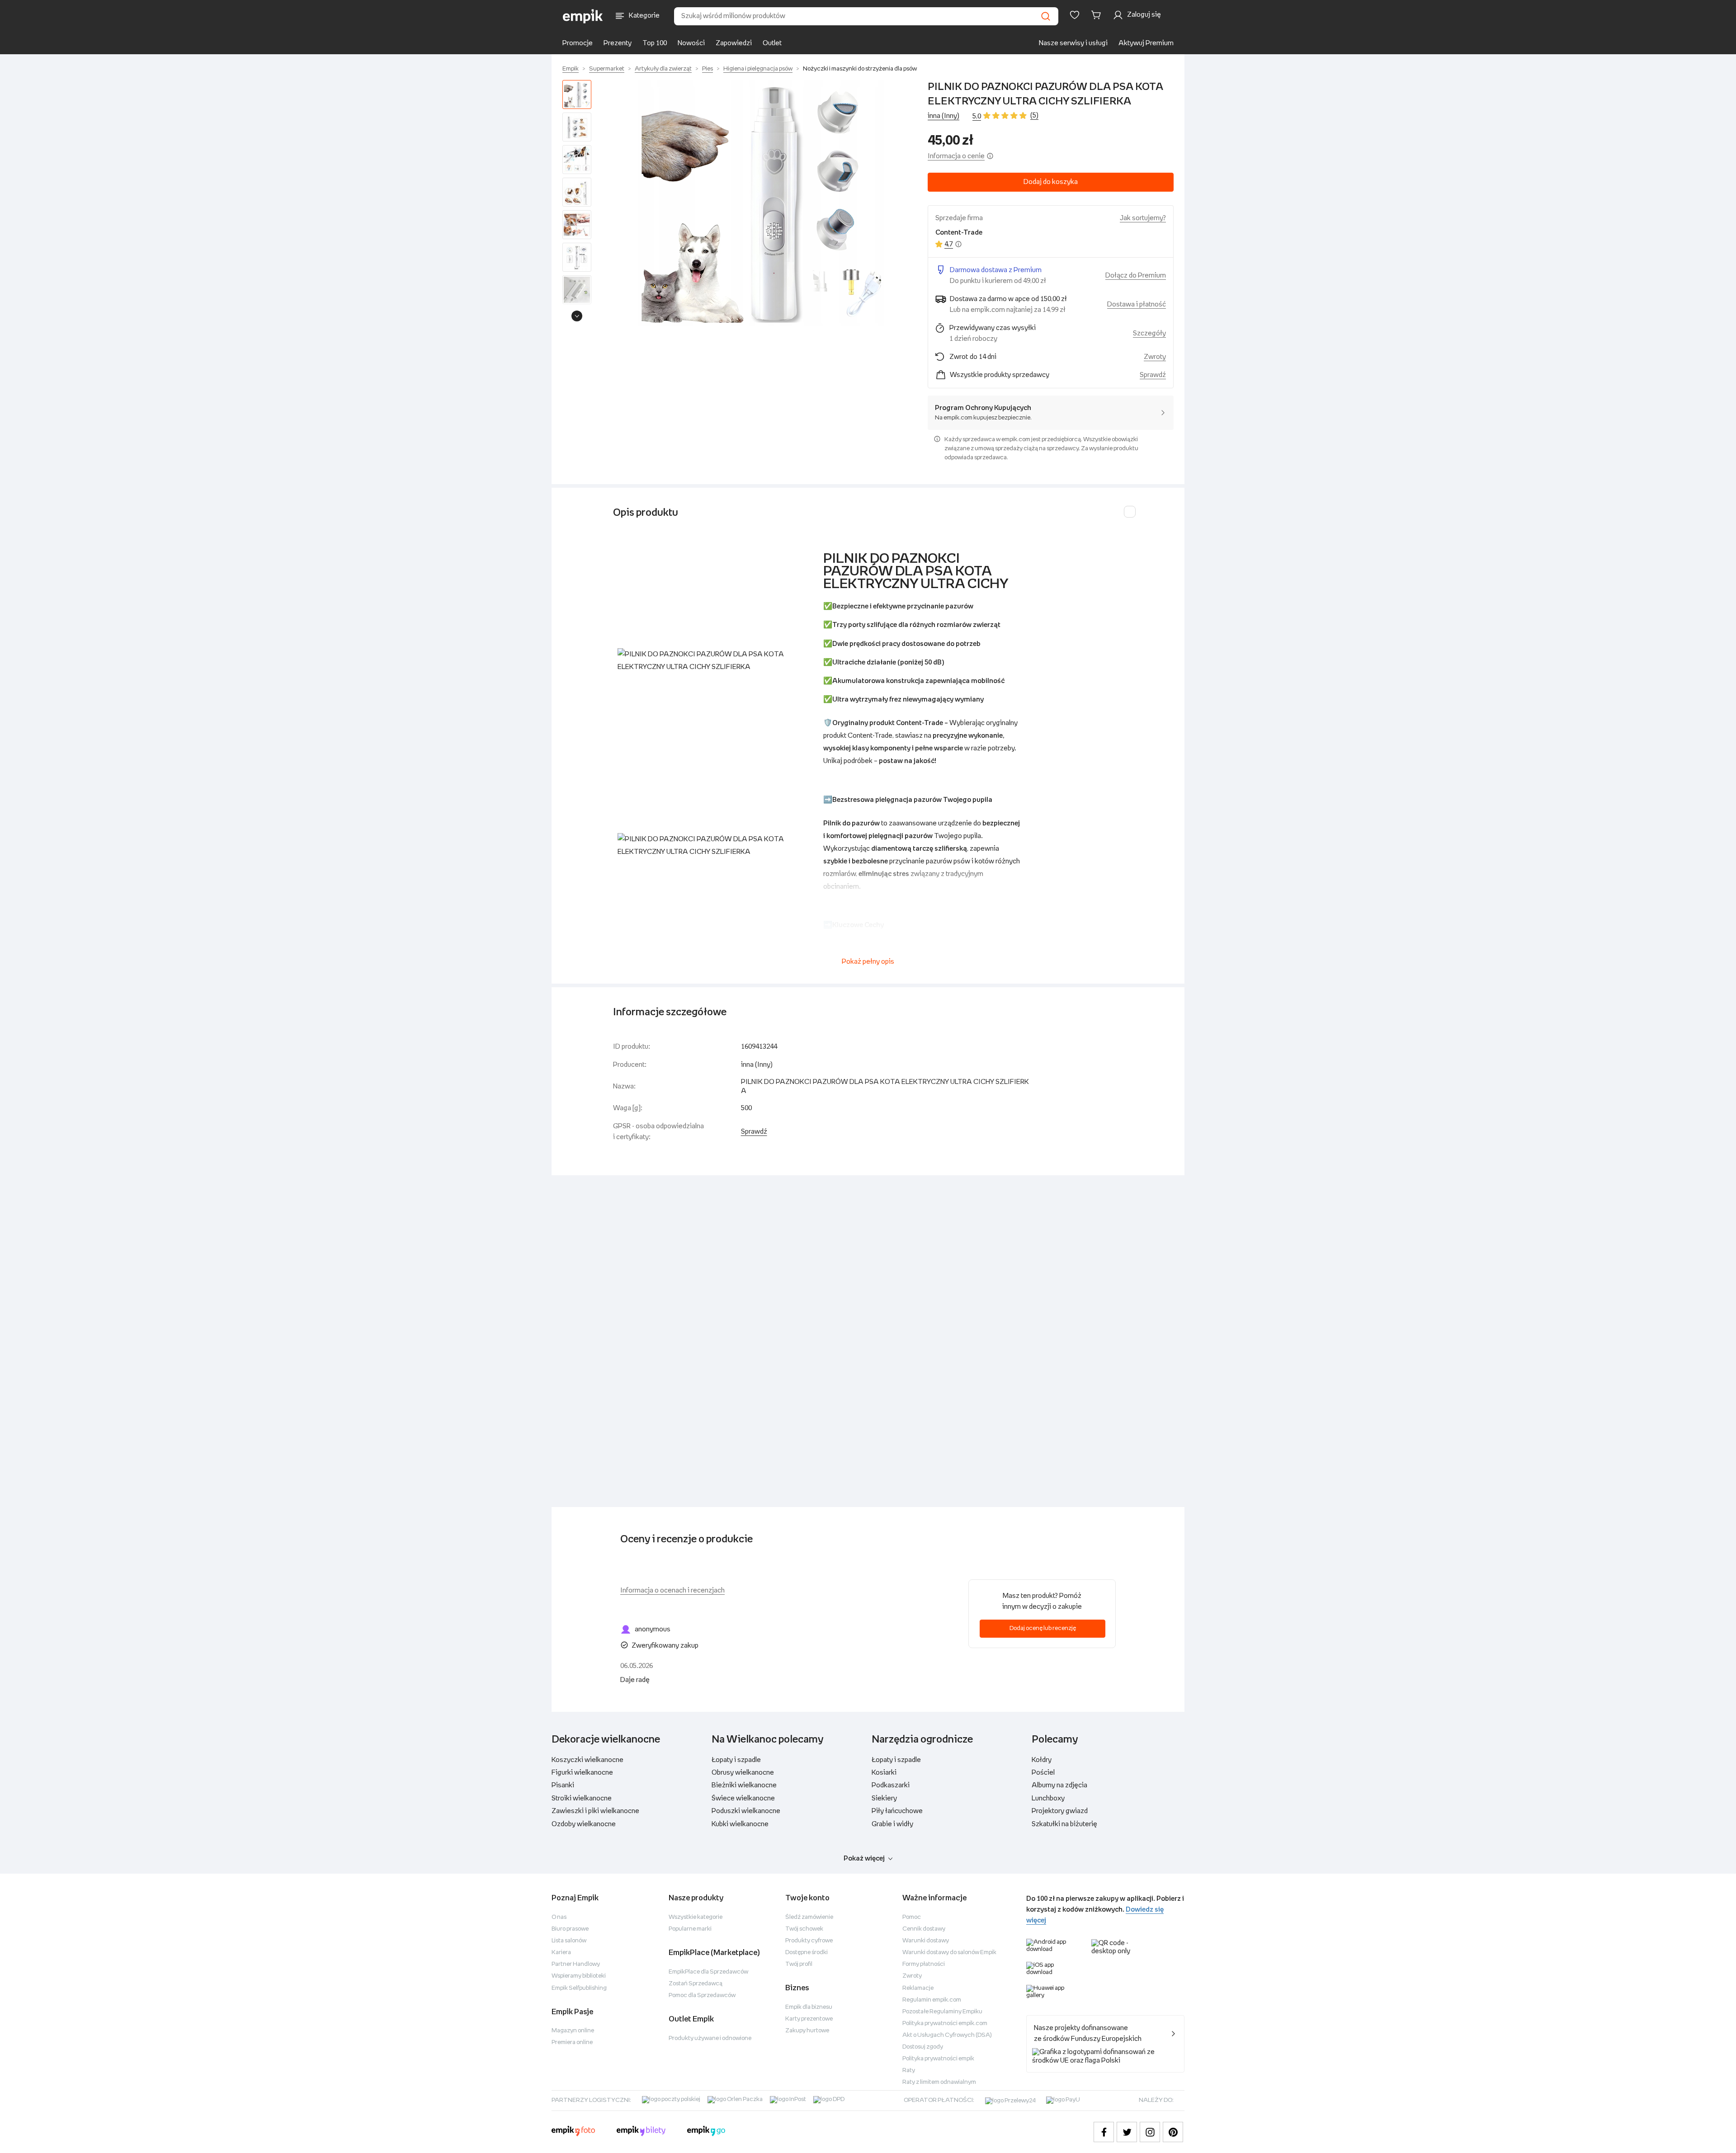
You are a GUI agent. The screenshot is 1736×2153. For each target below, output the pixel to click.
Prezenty (618, 43)
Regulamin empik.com (932, 2000)
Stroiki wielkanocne (582, 1798)
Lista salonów (569, 1941)
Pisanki (563, 1785)
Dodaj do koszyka (1051, 182)
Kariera (561, 1953)
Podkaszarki (891, 1785)
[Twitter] (1127, 2132)
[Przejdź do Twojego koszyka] (1098, 15)
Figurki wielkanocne (582, 1773)
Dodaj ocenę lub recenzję (1043, 1628)
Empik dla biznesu (809, 2007)
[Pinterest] (1173, 2132)
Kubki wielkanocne (740, 1824)
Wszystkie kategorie (696, 1917)
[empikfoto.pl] (573, 2132)
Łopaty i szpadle (736, 1760)
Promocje (578, 43)
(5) (1034, 115)
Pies (708, 69)
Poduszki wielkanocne (746, 1811)
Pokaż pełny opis (868, 962)
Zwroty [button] (1155, 357)
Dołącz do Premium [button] (1136, 276)
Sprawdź (1153, 375)
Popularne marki (690, 1929)
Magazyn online (573, 2031)
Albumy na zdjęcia (1059, 1785)
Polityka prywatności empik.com (945, 2023)
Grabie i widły (892, 1824)
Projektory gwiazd (1060, 1811)
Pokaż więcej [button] (864, 1859)
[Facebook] (1104, 2132)
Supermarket (607, 69)
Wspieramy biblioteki (579, 1976)
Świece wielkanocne (743, 1798)
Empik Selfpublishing (579, 1988)
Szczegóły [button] (1149, 333)
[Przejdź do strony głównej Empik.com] (583, 16)
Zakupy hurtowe (807, 2031)
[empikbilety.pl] (641, 2132)
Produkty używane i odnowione (710, 2038)
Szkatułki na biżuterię (1064, 1824)
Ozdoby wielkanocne (584, 1824)
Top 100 (655, 43)
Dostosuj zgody (923, 2047)
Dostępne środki (807, 1953)
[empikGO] (706, 2132)
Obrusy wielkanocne (743, 1773)
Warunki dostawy (926, 1941)
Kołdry (1042, 1760)
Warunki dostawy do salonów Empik (949, 1953)
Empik (571, 69)
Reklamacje (918, 1988)
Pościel (1043, 1773)
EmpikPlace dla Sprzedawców (708, 1972)
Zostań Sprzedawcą (696, 1984)
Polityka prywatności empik (938, 2059)
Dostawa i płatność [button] (1137, 304)
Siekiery (884, 1798)
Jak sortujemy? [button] (1143, 218)
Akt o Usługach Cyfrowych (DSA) (947, 2035)
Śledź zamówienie (809, 1917)
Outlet (772, 43)
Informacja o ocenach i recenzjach (672, 1590)
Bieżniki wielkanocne (744, 1785)
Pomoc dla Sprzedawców (702, 1995)
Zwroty (912, 1976)
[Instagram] (1150, 2132)
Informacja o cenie (956, 156)
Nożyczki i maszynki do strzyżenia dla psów (860, 69)
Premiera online (572, 2042)
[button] (761, 203)
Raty (909, 2071)
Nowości (691, 43)
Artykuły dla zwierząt (663, 69)
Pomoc (912, 1917)
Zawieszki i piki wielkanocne (595, 1811)
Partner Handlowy (576, 1964)
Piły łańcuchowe (897, 1811)
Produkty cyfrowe (809, 1941)
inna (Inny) (943, 116)
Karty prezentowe (809, 2019)
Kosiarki (884, 1773)
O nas (559, 1917)
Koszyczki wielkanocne (587, 1760)
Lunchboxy (1048, 1798)
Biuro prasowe (570, 1929)
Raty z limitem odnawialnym (939, 2082)
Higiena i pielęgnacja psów (758, 69)
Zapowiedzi (734, 43)
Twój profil (799, 1964)
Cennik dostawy (924, 1929)
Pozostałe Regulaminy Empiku (942, 2012)
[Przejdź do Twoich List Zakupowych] (1075, 15)
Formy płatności (924, 1964)
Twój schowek (804, 1929)
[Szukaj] (1046, 16)
